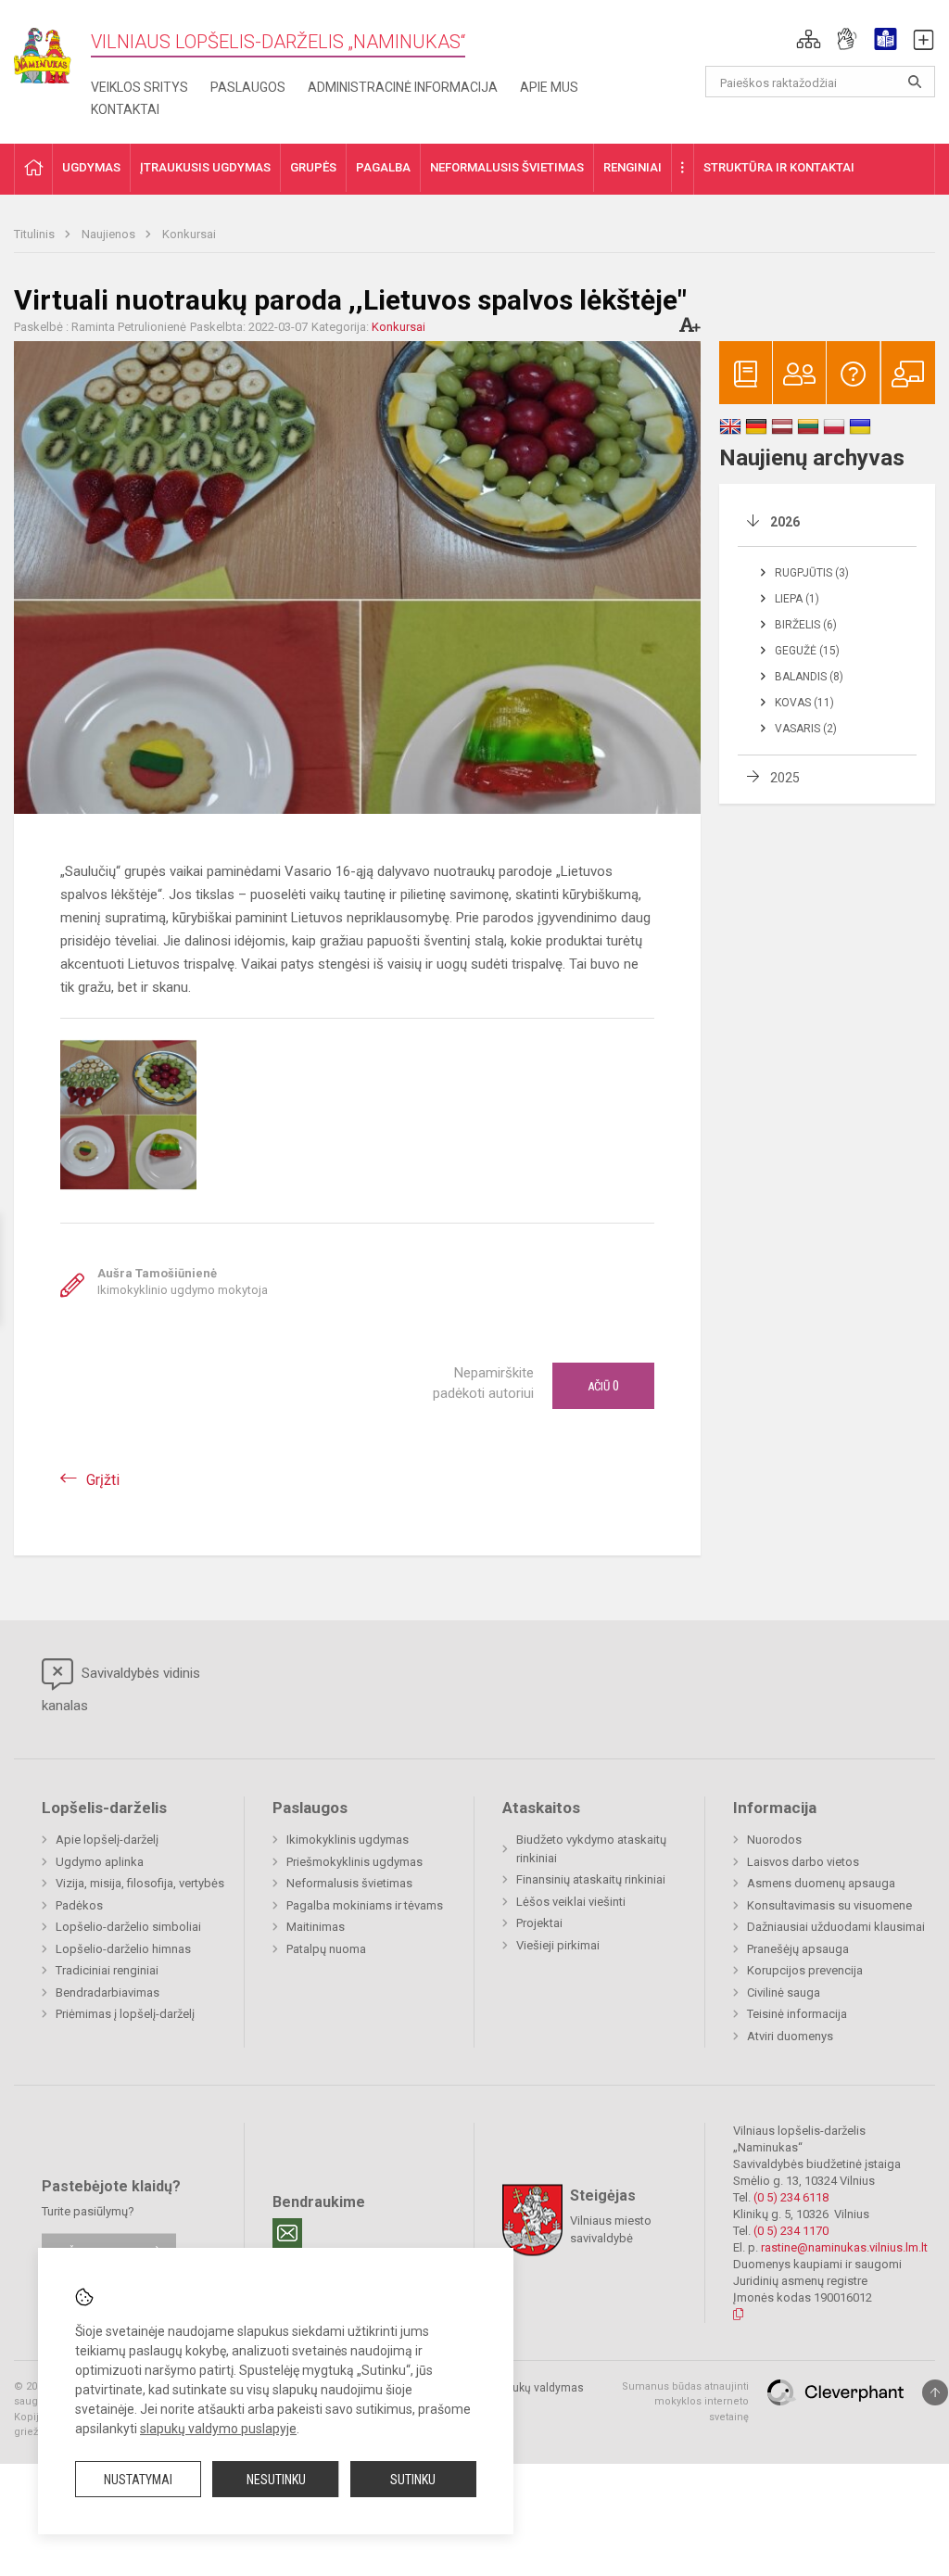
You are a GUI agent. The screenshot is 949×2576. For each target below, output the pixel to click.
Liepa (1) (797, 599)
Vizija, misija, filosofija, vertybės (140, 1883)
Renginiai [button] (633, 167)
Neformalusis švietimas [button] (507, 167)
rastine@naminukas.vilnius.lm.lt (844, 2247)
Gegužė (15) (807, 651)
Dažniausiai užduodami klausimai (836, 1927)
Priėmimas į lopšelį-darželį (125, 2014)
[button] (809, 39)
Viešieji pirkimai (558, 1945)
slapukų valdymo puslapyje (218, 2429)
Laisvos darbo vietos (803, 1862)
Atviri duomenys (790, 2036)
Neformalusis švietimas (349, 1883)
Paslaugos (248, 87)
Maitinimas (316, 1927)
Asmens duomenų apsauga (821, 1883)
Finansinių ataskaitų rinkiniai (591, 1879)
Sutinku (413, 2480)
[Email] (287, 2233)
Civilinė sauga (784, 1992)
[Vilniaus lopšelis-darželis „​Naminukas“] (52, 50)
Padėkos (79, 1905)
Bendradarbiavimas (108, 1992)
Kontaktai (125, 109)
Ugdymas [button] (91, 167)
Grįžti (103, 1480)
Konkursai (189, 234)
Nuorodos (774, 1840)
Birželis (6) (806, 625)
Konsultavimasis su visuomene (829, 1905)
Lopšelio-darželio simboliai (128, 1927)
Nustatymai (138, 2480)
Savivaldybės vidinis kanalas (121, 1689)
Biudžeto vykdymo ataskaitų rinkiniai (591, 1849)
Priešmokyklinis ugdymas (354, 1862)
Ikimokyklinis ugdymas (348, 1840)
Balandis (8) (809, 677)
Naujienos (110, 234)
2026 (785, 522)
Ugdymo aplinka (100, 1862)
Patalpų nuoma (326, 1949)
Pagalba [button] (383, 167)
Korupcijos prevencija (805, 1970)
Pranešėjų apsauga (798, 1949)
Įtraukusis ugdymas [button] (205, 167)
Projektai (539, 1923)
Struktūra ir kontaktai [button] (779, 167)
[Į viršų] (935, 2392)
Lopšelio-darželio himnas (123, 1949)
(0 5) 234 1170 (791, 2231)
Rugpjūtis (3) (812, 573)
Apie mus (549, 87)
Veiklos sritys (139, 87)
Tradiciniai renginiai (107, 1970)
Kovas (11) (804, 703)
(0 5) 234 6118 (791, 2197)
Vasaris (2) (806, 729)
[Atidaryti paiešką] (915, 82)
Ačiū (603, 1386)
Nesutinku (276, 2480)
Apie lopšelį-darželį (107, 1840)
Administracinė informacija (403, 87)
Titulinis (36, 234)
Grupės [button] (313, 167)
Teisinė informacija (797, 2014)
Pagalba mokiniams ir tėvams (365, 1905)
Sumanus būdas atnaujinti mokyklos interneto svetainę (685, 2402)
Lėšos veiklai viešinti (571, 1902)
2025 (785, 778)
